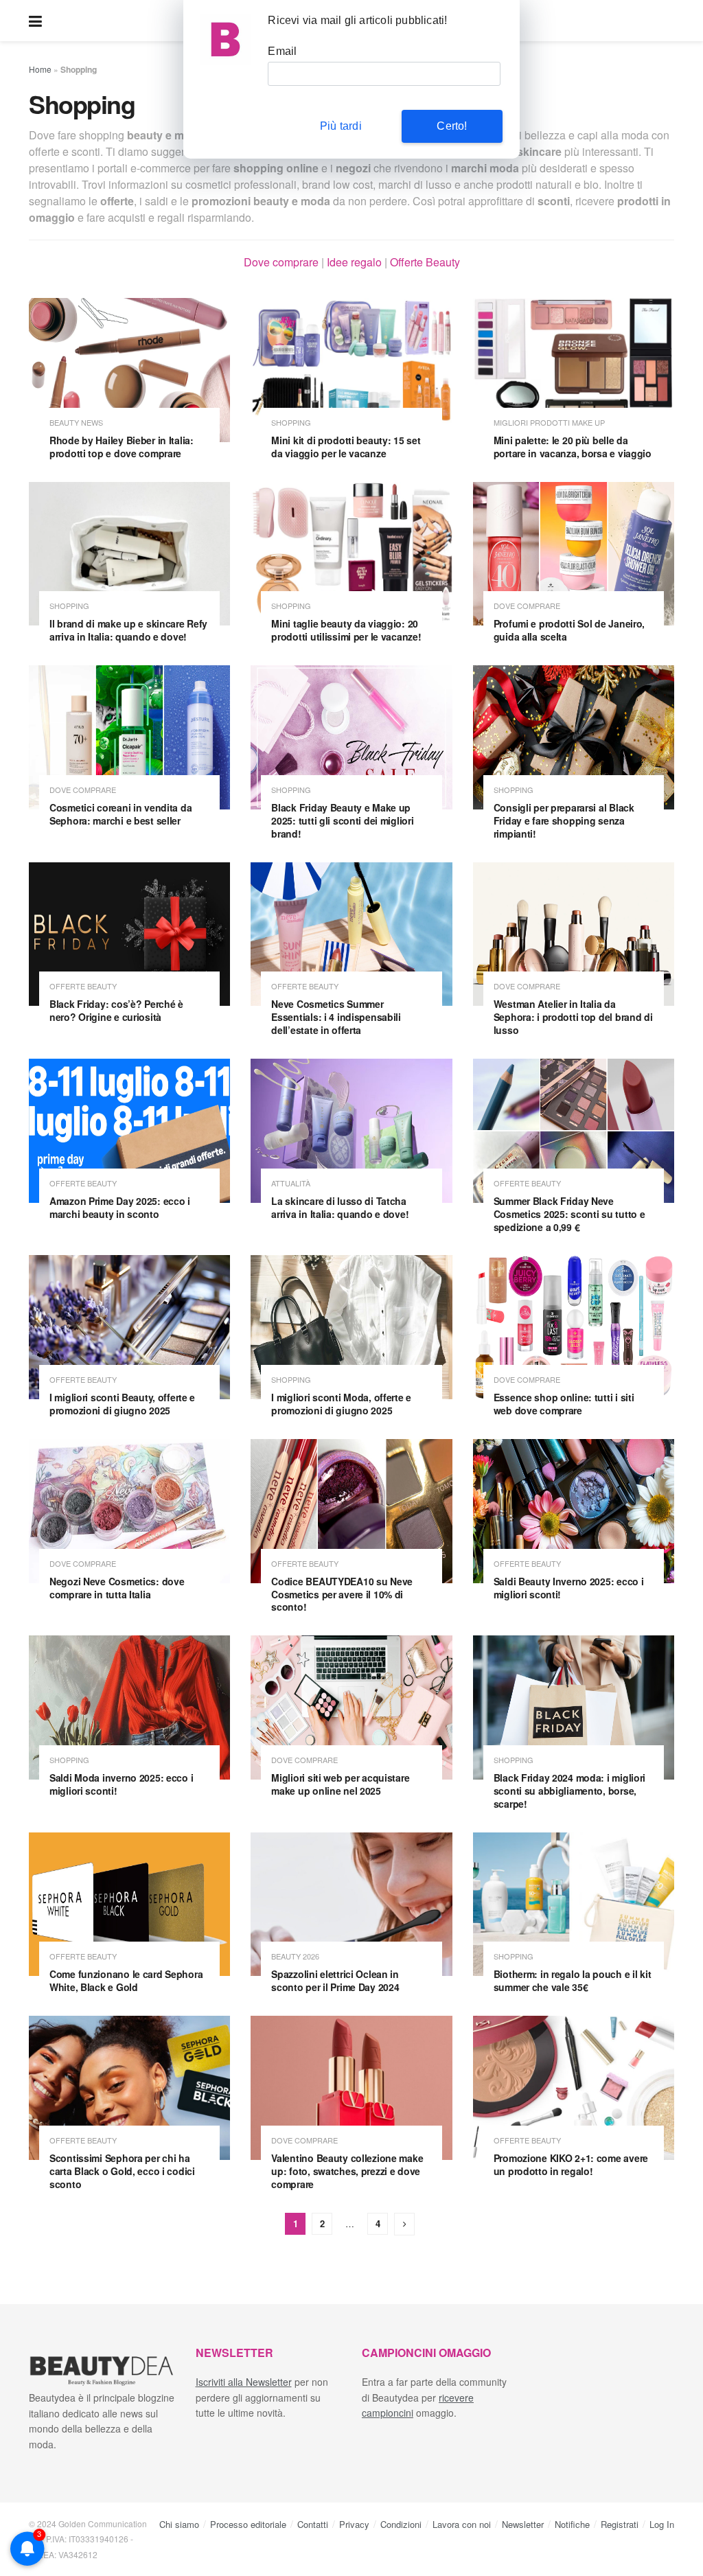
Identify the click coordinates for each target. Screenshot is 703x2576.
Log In (662, 2524)
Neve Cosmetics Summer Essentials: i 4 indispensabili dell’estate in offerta (336, 1017)
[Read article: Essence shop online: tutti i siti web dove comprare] (574, 1327)
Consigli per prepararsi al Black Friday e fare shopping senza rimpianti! (564, 820)
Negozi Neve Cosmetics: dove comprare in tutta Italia (117, 1588)
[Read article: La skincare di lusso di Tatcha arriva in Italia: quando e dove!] (351, 1131)
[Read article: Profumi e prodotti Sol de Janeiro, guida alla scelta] (574, 554)
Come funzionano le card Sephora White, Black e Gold (126, 1980)
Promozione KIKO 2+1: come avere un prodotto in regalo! (571, 2164)
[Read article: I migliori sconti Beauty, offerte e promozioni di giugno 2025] (129, 1327)
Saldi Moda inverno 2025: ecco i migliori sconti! (121, 1784)
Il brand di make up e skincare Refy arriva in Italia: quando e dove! (128, 630)
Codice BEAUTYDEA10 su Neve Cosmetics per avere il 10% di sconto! (342, 1594)
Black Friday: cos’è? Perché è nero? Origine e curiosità (116, 1010)
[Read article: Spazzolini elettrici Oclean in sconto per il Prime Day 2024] (351, 1905)
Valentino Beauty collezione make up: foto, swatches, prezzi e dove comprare (347, 2171)
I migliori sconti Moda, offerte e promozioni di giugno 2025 (341, 1404)
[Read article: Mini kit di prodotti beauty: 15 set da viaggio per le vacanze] (351, 370)
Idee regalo (354, 262)
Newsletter (523, 2524)
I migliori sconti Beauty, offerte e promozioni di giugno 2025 (122, 1404)
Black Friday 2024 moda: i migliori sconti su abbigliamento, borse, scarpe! (569, 1791)
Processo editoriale (248, 2524)
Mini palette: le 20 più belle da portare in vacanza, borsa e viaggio (573, 447)
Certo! (452, 126)
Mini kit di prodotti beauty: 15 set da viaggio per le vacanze (346, 447)
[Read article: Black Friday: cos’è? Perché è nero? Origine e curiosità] (129, 934)
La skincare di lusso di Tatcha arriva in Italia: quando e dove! (340, 1207)
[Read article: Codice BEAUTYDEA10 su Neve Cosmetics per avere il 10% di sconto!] (351, 1511)
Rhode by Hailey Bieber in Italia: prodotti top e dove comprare (122, 447)
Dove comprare (281, 262)
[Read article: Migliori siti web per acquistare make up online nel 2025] (351, 1707)
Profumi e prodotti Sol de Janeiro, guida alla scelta (569, 630)
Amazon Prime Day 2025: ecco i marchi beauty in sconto (120, 1207)
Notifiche (572, 2524)
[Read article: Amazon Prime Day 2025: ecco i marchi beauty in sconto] (129, 1131)
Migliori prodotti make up (549, 423)
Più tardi (341, 126)
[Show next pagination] (404, 2224)
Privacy (354, 2524)
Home (40, 69)
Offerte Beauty (425, 262)
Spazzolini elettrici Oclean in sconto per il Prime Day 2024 (335, 1980)
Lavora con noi (462, 2524)
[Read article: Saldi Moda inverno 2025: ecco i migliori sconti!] (129, 1707)
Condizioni (401, 2524)
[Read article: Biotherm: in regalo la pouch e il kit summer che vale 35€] (574, 1905)
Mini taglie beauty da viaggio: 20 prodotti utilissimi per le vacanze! (346, 630)
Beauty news (76, 423)
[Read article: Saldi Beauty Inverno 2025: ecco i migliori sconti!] (574, 1511)
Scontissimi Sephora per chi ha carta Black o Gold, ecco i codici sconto (122, 2171)
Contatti (313, 2524)
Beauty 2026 (295, 1956)
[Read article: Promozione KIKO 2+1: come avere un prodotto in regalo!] (574, 2088)
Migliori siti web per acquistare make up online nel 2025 (340, 1784)
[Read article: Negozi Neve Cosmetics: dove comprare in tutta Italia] (129, 1511)
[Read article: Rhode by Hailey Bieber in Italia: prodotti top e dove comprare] (129, 370)
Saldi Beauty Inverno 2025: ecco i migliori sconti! (569, 1588)
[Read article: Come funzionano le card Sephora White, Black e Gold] (129, 1905)
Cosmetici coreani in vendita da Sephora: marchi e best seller (120, 814)
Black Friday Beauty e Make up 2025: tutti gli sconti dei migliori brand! (342, 820)
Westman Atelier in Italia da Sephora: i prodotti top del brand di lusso (573, 1017)
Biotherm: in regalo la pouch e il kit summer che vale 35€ (573, 1980)
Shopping (291, 423)
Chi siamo (179, 2524)
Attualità (291, 1183)
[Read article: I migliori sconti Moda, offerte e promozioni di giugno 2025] (351, 1327)
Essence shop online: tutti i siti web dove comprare (564, 1404)
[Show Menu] (35, 21)
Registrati (620, 2524)
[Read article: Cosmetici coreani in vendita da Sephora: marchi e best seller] (129, 737)
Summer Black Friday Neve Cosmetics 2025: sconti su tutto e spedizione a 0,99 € (569, 1214)
